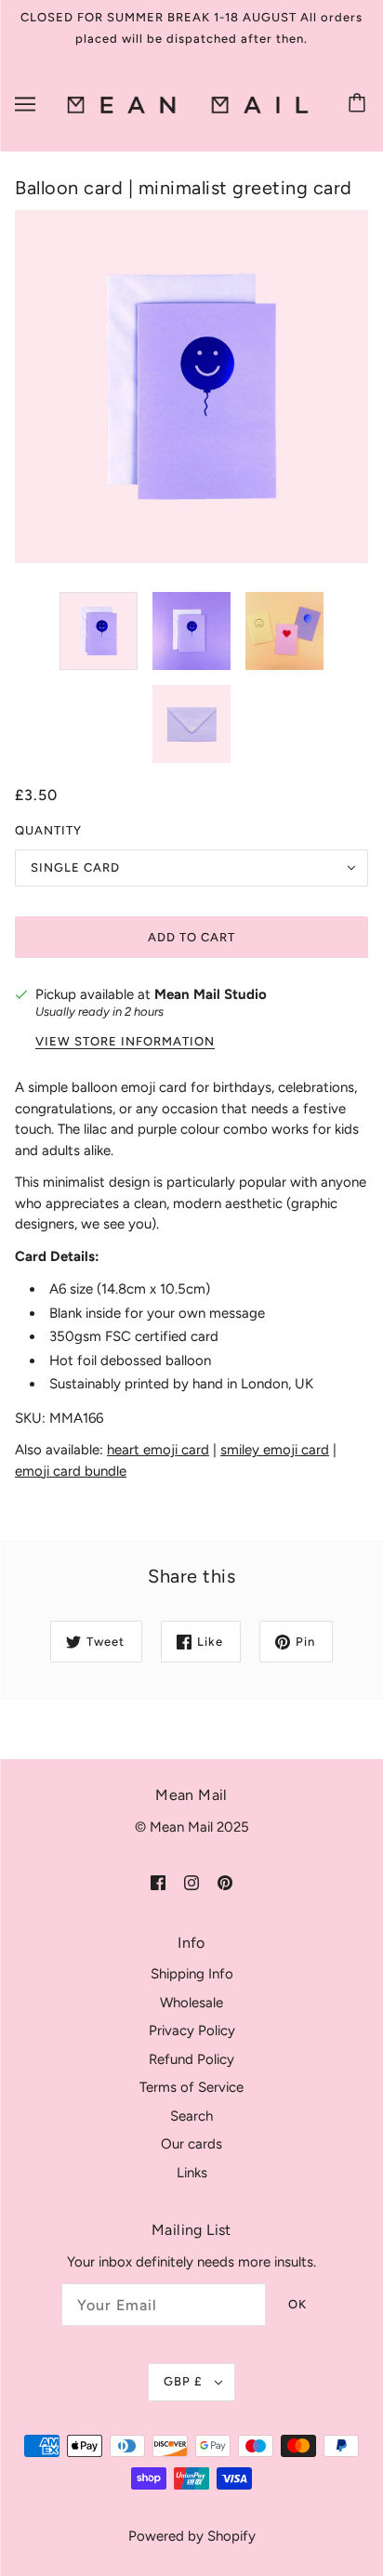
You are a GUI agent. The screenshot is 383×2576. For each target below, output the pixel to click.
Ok (297, 2304)
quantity (48, 830)
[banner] (188, 104)
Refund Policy (191, 2059)
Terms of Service (191, 2087)
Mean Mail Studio (211, 994)
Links (192, 2173)
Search (191, 2116)
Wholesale (191, 2003)
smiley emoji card (275, 1450)
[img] (158, 1881)
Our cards (191, 2144)
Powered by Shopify (192, 2536)
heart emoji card (158, 1450)
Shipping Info (192, 1974)
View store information (125, 1042)
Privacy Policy (192, 2031)
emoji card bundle (71, 1471)
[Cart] (360, 104)
